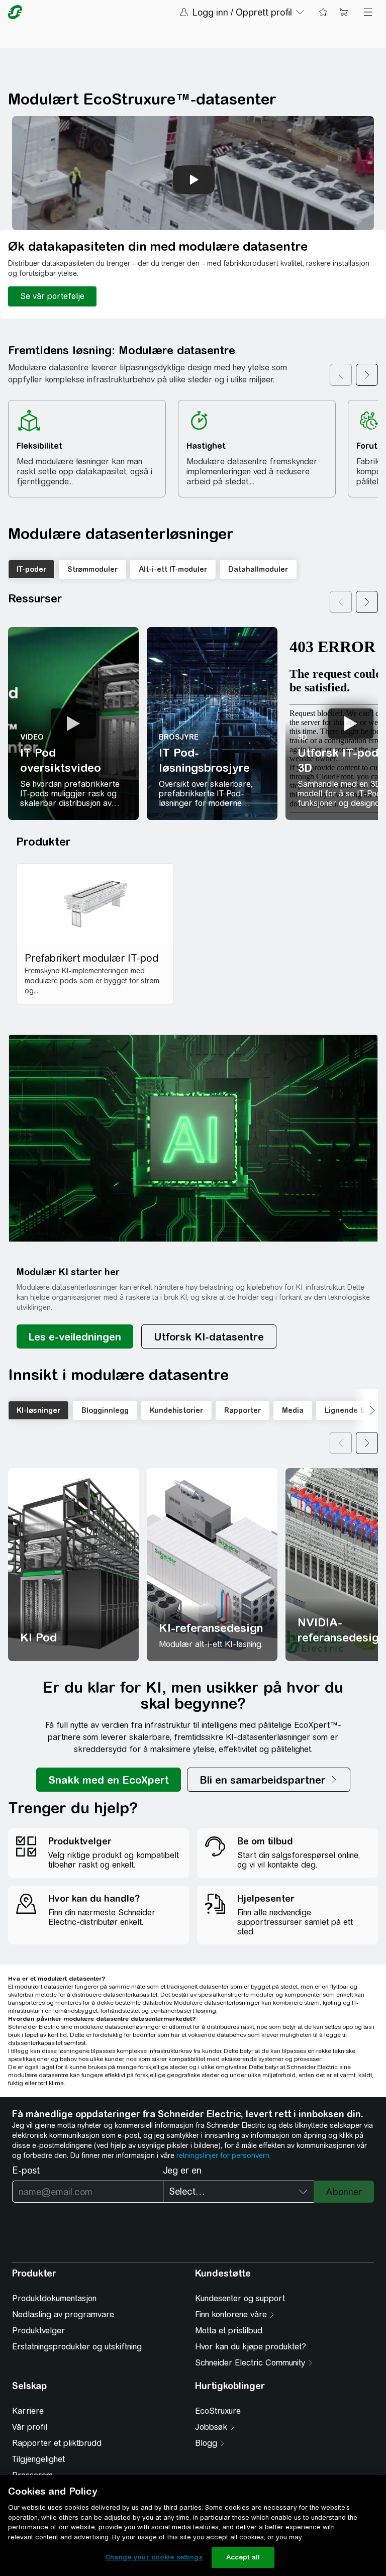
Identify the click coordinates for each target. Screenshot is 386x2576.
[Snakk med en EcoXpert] (109, 1780)
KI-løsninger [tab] (38, 1410)
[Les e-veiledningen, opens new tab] (75, 1336)
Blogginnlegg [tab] (105, 1410)
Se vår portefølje (52, 296)
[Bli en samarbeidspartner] (269, 1780)
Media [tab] (293, 1410)
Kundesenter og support (240, 2298)
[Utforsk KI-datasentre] (209, 1336)
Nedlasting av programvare (63, 2314)
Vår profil (30, 2427)
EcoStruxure (218, 2411)
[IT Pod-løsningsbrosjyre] (212, 724)
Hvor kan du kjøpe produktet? (251, 2347)
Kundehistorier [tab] (176, 1410)
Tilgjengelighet (38, 2459)
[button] (193, 1138)
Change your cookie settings (154, 2557)
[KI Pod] (73, 1565)
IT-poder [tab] (31, 569)
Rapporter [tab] (243, 1410)
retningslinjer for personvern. (224, 2155)
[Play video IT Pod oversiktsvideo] (73, 724)
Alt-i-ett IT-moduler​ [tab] (173, 569)
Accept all (243, 2557)
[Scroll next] (367, 375)
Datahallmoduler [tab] (258, 569)
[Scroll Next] (365, 1410)
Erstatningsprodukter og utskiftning (77, 2347)
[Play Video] (73, 724)
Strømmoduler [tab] (92, 569)
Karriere (28, 2411)
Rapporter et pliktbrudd (57, 2443)
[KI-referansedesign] (212, 1565)
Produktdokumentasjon (54, 2298)
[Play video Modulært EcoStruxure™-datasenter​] (194, 180)
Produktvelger (38, 2331)
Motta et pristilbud (229, 2331)
